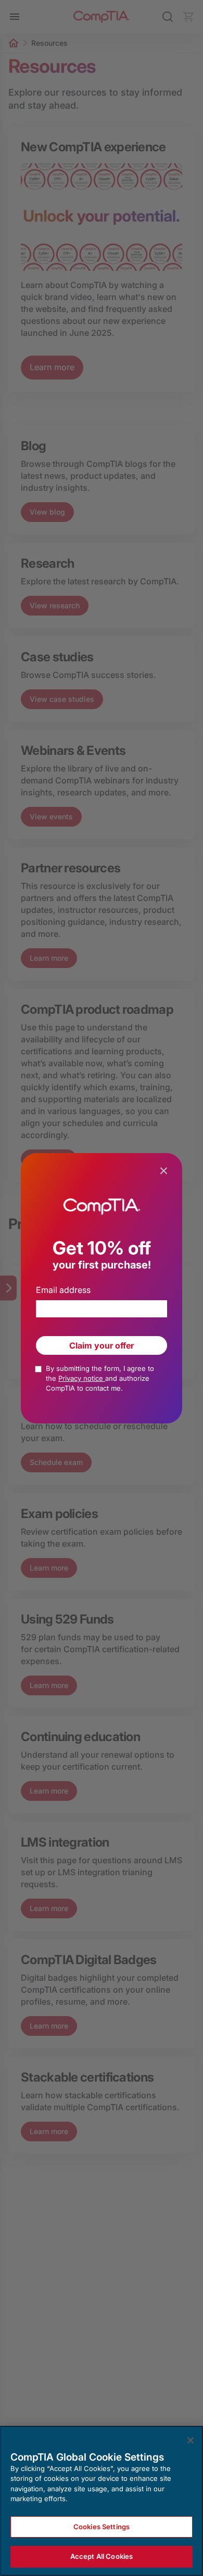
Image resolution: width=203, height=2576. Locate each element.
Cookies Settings (102, 2527)
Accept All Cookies (102, 2556)
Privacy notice (82, 1378)
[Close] (191, 2440)
